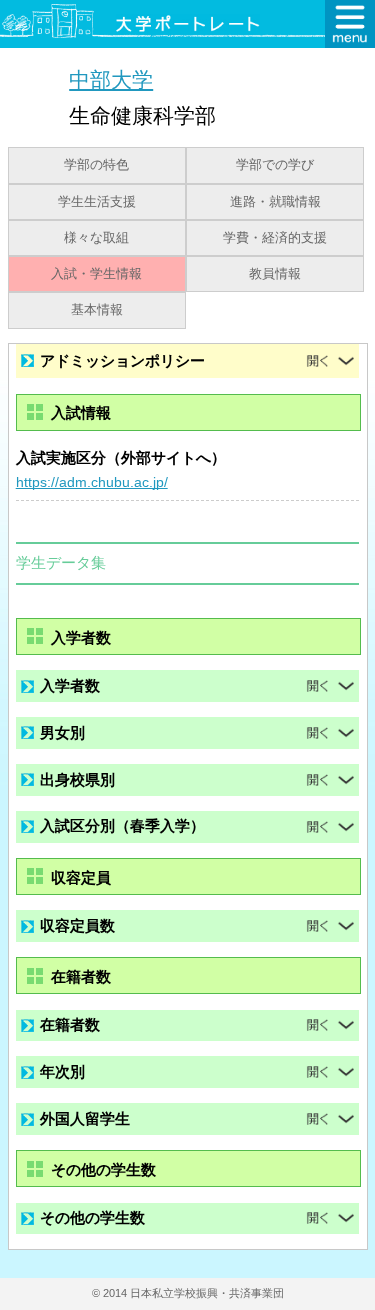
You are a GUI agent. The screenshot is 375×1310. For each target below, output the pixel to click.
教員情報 (275, 274)
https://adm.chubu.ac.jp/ (92, 482)
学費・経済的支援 (275, 238)
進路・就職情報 (275, 202)
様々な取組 (96, 238)
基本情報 (97, 310)
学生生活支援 (97, 202)
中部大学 (111, 79)
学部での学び (275, 165)
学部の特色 (96, 165)
